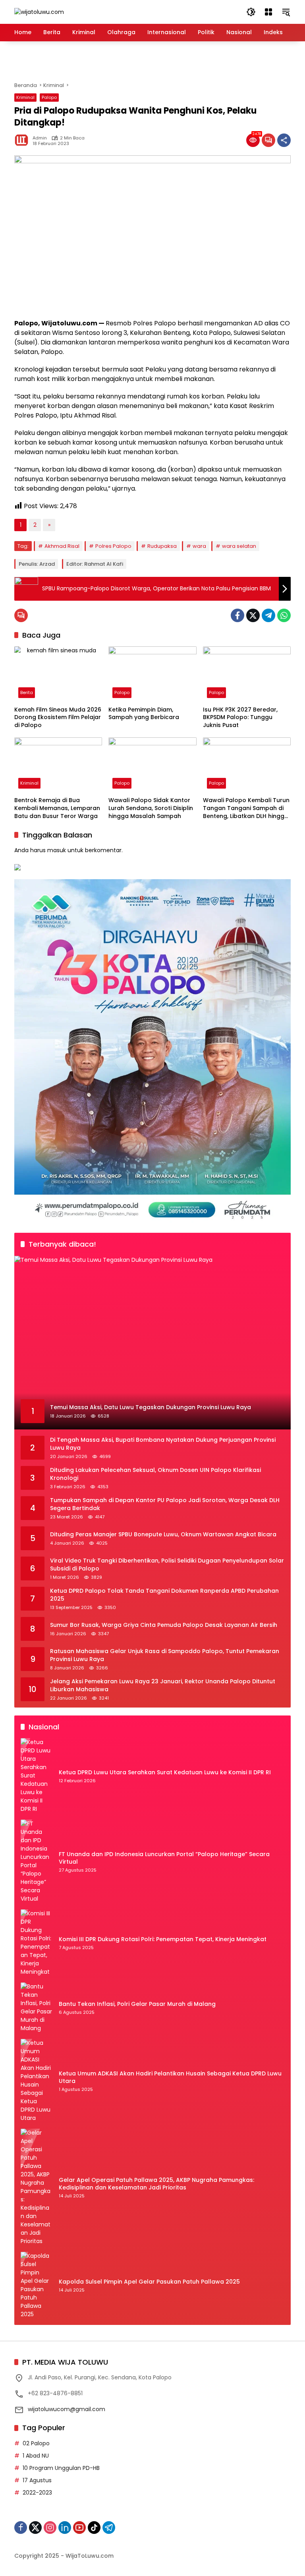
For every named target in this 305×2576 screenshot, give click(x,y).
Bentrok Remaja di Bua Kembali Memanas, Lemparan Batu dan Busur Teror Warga (57, 808)
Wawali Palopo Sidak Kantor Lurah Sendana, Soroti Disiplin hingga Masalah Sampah (151, 808)
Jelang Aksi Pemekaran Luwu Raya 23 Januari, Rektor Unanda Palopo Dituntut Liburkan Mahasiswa (163, 1685)
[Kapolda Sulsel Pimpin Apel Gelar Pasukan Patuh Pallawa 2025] (37, 2285)
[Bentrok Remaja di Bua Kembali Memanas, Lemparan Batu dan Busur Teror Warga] (58, 765)
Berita (27, 692)
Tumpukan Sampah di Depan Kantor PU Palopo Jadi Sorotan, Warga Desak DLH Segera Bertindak (165, 1504)
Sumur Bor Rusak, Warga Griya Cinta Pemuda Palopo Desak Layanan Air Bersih (164, 1625)
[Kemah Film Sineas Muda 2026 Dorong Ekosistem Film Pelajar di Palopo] (58, 674)
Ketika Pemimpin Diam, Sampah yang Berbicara (144, 714)
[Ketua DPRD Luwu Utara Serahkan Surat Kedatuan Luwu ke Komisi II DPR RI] (37, 1776)
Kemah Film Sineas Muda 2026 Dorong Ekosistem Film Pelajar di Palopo (58, 717)
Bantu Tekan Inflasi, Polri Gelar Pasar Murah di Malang (137, 2004)
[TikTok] (94, 2528)
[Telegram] (268, 615)
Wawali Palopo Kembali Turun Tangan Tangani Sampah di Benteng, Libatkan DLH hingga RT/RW (246, 808)
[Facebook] (237, 615)
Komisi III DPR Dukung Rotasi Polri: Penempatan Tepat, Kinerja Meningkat (163, 1939)
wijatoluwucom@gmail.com (67, 2409)
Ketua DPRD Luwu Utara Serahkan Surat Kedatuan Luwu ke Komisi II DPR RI (165, 1772)
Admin (40, 138)
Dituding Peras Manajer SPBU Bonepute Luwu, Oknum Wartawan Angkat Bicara (163, 1535)
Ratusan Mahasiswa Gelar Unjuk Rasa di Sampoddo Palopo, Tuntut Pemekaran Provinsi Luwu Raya (165, 1655)
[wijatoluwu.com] (39, 12)
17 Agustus (37, 2480)
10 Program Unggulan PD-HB (61, 2468)
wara (199, 546)
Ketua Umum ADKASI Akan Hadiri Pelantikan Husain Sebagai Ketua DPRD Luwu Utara (170, 2078)
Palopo (49, 97)
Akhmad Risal (62, 546)
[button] (251, 12)
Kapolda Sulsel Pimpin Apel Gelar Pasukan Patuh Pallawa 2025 (149, 2282)
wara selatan (239, 546)
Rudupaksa (162, 546)
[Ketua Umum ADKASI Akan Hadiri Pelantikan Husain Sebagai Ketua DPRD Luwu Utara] (37, 2081)
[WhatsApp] (284, 615)
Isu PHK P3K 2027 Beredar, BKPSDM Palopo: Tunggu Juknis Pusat (240, 717)
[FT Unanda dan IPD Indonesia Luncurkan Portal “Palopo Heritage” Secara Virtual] (37, 1861)
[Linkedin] (65, 2528)
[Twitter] (253, 615)
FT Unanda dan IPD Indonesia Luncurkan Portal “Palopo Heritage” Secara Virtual (164, 1858)
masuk (57, 850)
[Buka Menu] (268, 12)
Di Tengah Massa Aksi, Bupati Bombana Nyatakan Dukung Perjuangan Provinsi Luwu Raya (163, 1444)
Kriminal (25, 97)
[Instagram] (50, 2528)
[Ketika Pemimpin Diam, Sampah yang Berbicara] (152, 674)
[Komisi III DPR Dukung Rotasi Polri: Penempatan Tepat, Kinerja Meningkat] (37, 1943)
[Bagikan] (284, 140)
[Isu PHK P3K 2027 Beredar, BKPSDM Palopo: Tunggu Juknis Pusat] (247, 674)
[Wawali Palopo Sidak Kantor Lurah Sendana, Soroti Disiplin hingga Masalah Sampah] (152, 765)
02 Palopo (36, 2443)
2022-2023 (37, 2493)
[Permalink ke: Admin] (23, 140)
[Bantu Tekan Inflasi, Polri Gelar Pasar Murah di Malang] (37, 2007)
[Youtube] (79, 2528)
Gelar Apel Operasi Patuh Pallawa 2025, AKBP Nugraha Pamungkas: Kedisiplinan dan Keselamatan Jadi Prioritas (156, 2184)
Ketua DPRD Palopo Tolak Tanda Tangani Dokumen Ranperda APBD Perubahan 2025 (164, 1595)
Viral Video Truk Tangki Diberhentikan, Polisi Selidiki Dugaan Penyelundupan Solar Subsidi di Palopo (167, 1565)
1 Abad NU (36, 2456)
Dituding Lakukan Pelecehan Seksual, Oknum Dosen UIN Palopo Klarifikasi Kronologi (155, 1474)
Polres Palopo (113, 546)
